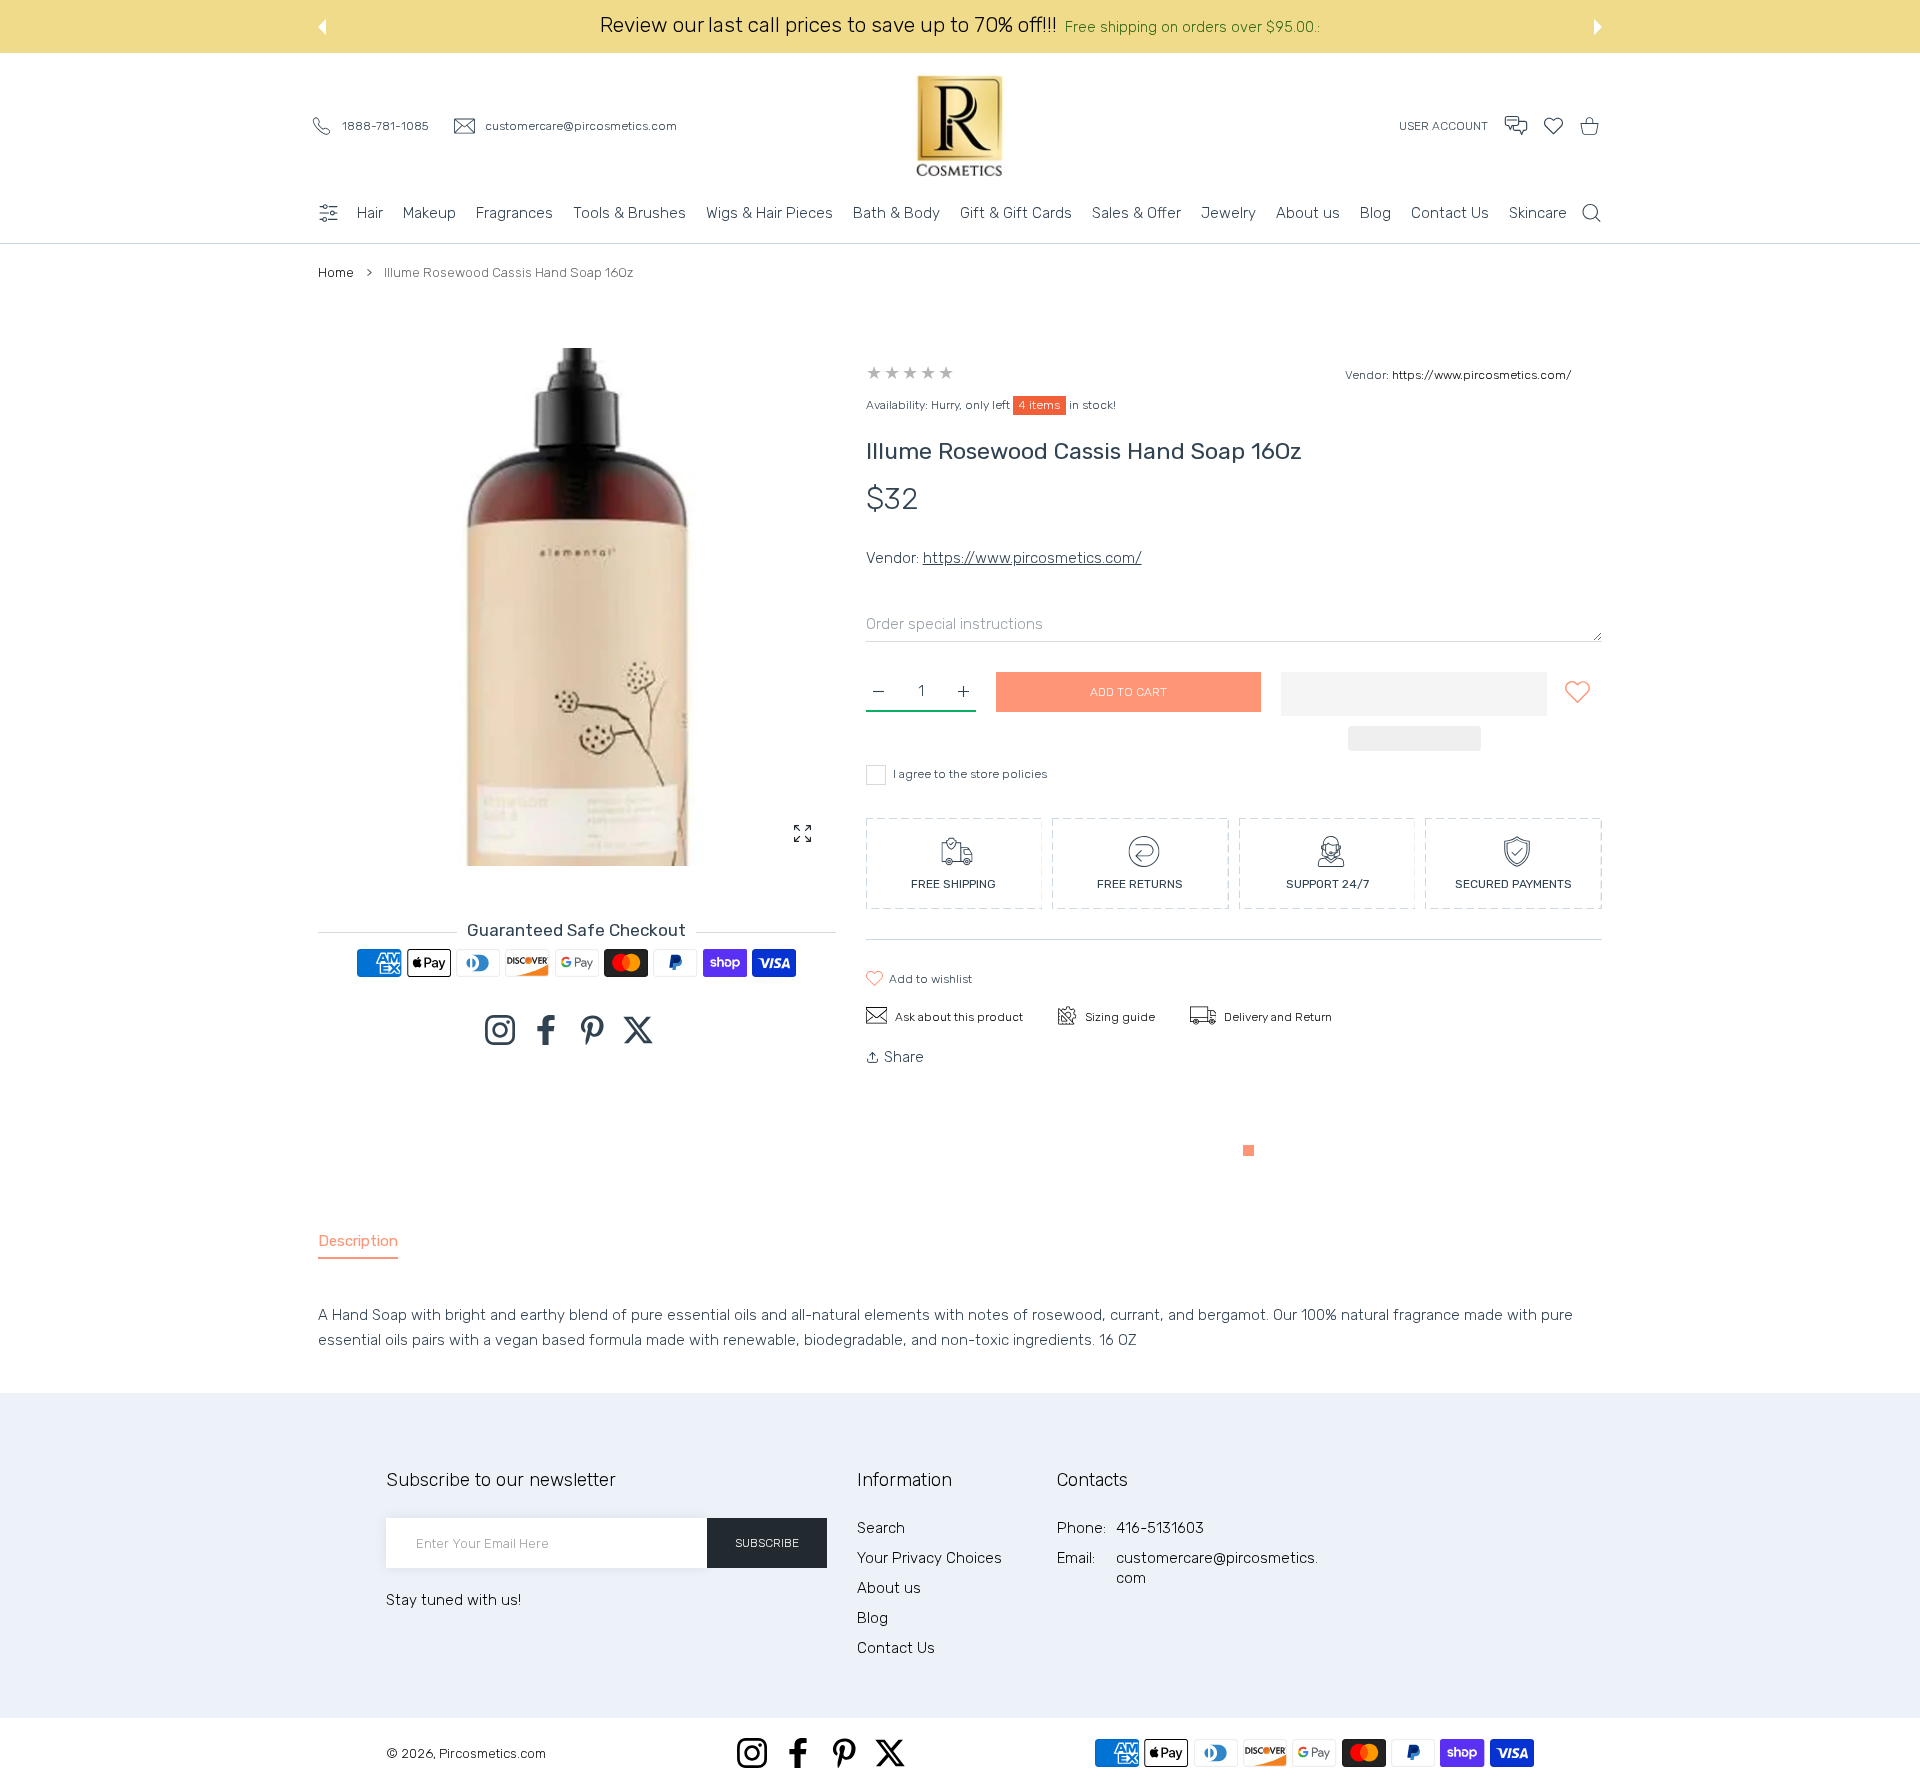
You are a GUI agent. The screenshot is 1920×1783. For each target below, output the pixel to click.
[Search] (1591, 213)
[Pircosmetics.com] (960, 125)
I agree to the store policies (970, 774)
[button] (322, 27)
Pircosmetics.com (492, 1753)
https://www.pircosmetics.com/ (1482, 375)
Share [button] (904, 1057)
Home (336, 272)
